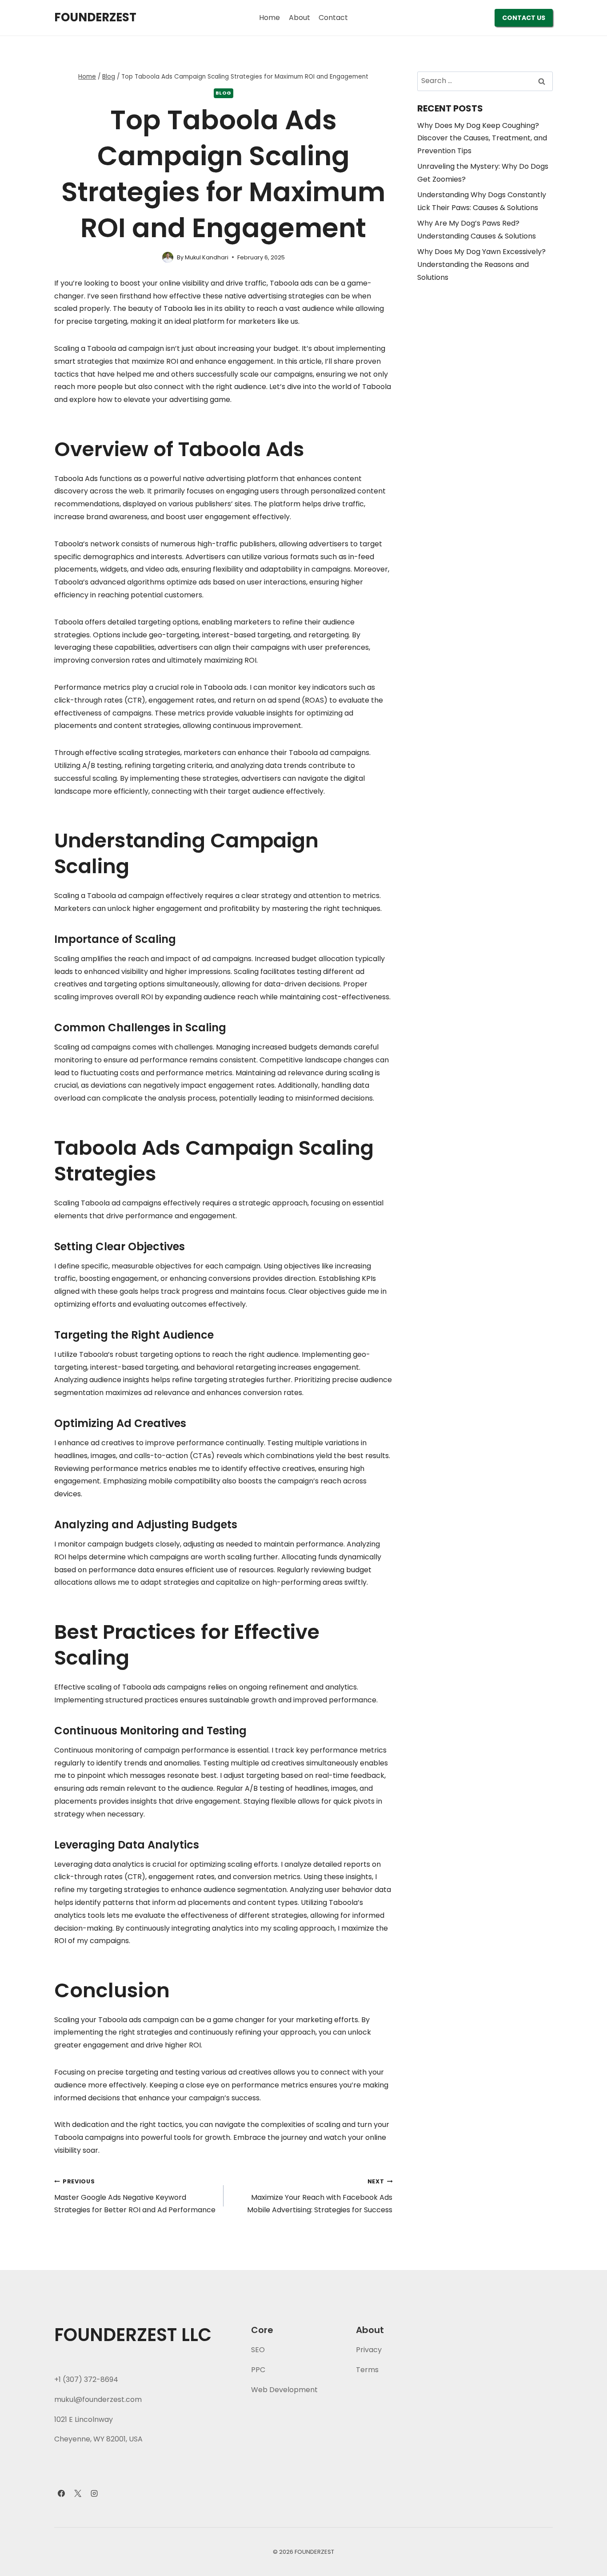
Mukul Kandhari (207, 257)
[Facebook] (61, 2493)
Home (270, 18)
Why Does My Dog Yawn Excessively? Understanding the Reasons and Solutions (481, 264)
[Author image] (168, 257)
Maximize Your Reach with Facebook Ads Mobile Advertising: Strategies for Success (320, 2196)
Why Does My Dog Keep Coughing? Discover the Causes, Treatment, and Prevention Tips (482, 138)
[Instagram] (94, 2493)
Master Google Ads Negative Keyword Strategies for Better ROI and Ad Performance (135, 2196)
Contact (333, 18)
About (300, 18)
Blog (224, 93)
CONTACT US (524, 18)
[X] (78, 2493)
